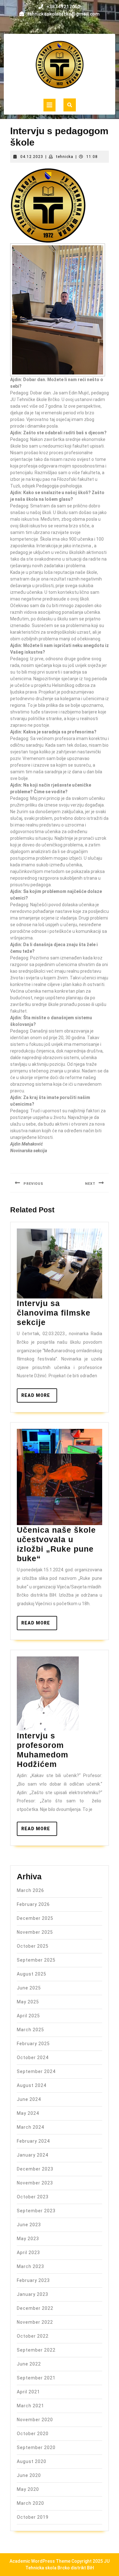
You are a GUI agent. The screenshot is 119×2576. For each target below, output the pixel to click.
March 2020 (30, 2503)
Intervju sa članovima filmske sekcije (54, 1313)
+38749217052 (63, 7)
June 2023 (29, 2225)
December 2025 (35, 1918)
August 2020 (32, 2461)
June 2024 (29, 2099)
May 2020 (28, 2489)
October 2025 (33, 1946)
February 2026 (33, 1904)
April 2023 (28, 2252)
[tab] (50, 105)
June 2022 (29, 2364)
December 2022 (35, 2308)
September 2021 (36, 2378)
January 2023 (33, 2294)
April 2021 (28, 2392)
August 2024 (32, 2085)
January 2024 (33, 2155)
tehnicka (65, 157)
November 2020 (35, 2420)
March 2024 (30, 2127)
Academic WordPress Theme (40, 2561)
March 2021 (30, 2406)
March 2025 (30, 2030)
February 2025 (33, 2044)
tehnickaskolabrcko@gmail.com (63, 14)
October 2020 (33, 2434)
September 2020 (36, 2447)
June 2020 (29, 2475)
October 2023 (33, 2197)
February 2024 (33, 2141)
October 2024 (33, 2058)
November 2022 (35, 2322)
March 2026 (30, 1890)
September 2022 (36, 2350)
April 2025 (28, 2016)
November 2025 (35, 1932)
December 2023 (35, 2169)
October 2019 (33, 2517)
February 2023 (33, 2280)
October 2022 (33, 2336)
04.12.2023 (32, 157)
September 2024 (36, 2071)
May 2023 (28, 2239)
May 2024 (28, 2113)
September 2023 (36, 2211)
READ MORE (39, 1398)
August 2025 (32, 1974)
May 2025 (28, 2002)
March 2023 (30, 2266)
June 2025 (29, 1988)
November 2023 (35, 2183)
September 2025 (36, 1960)
